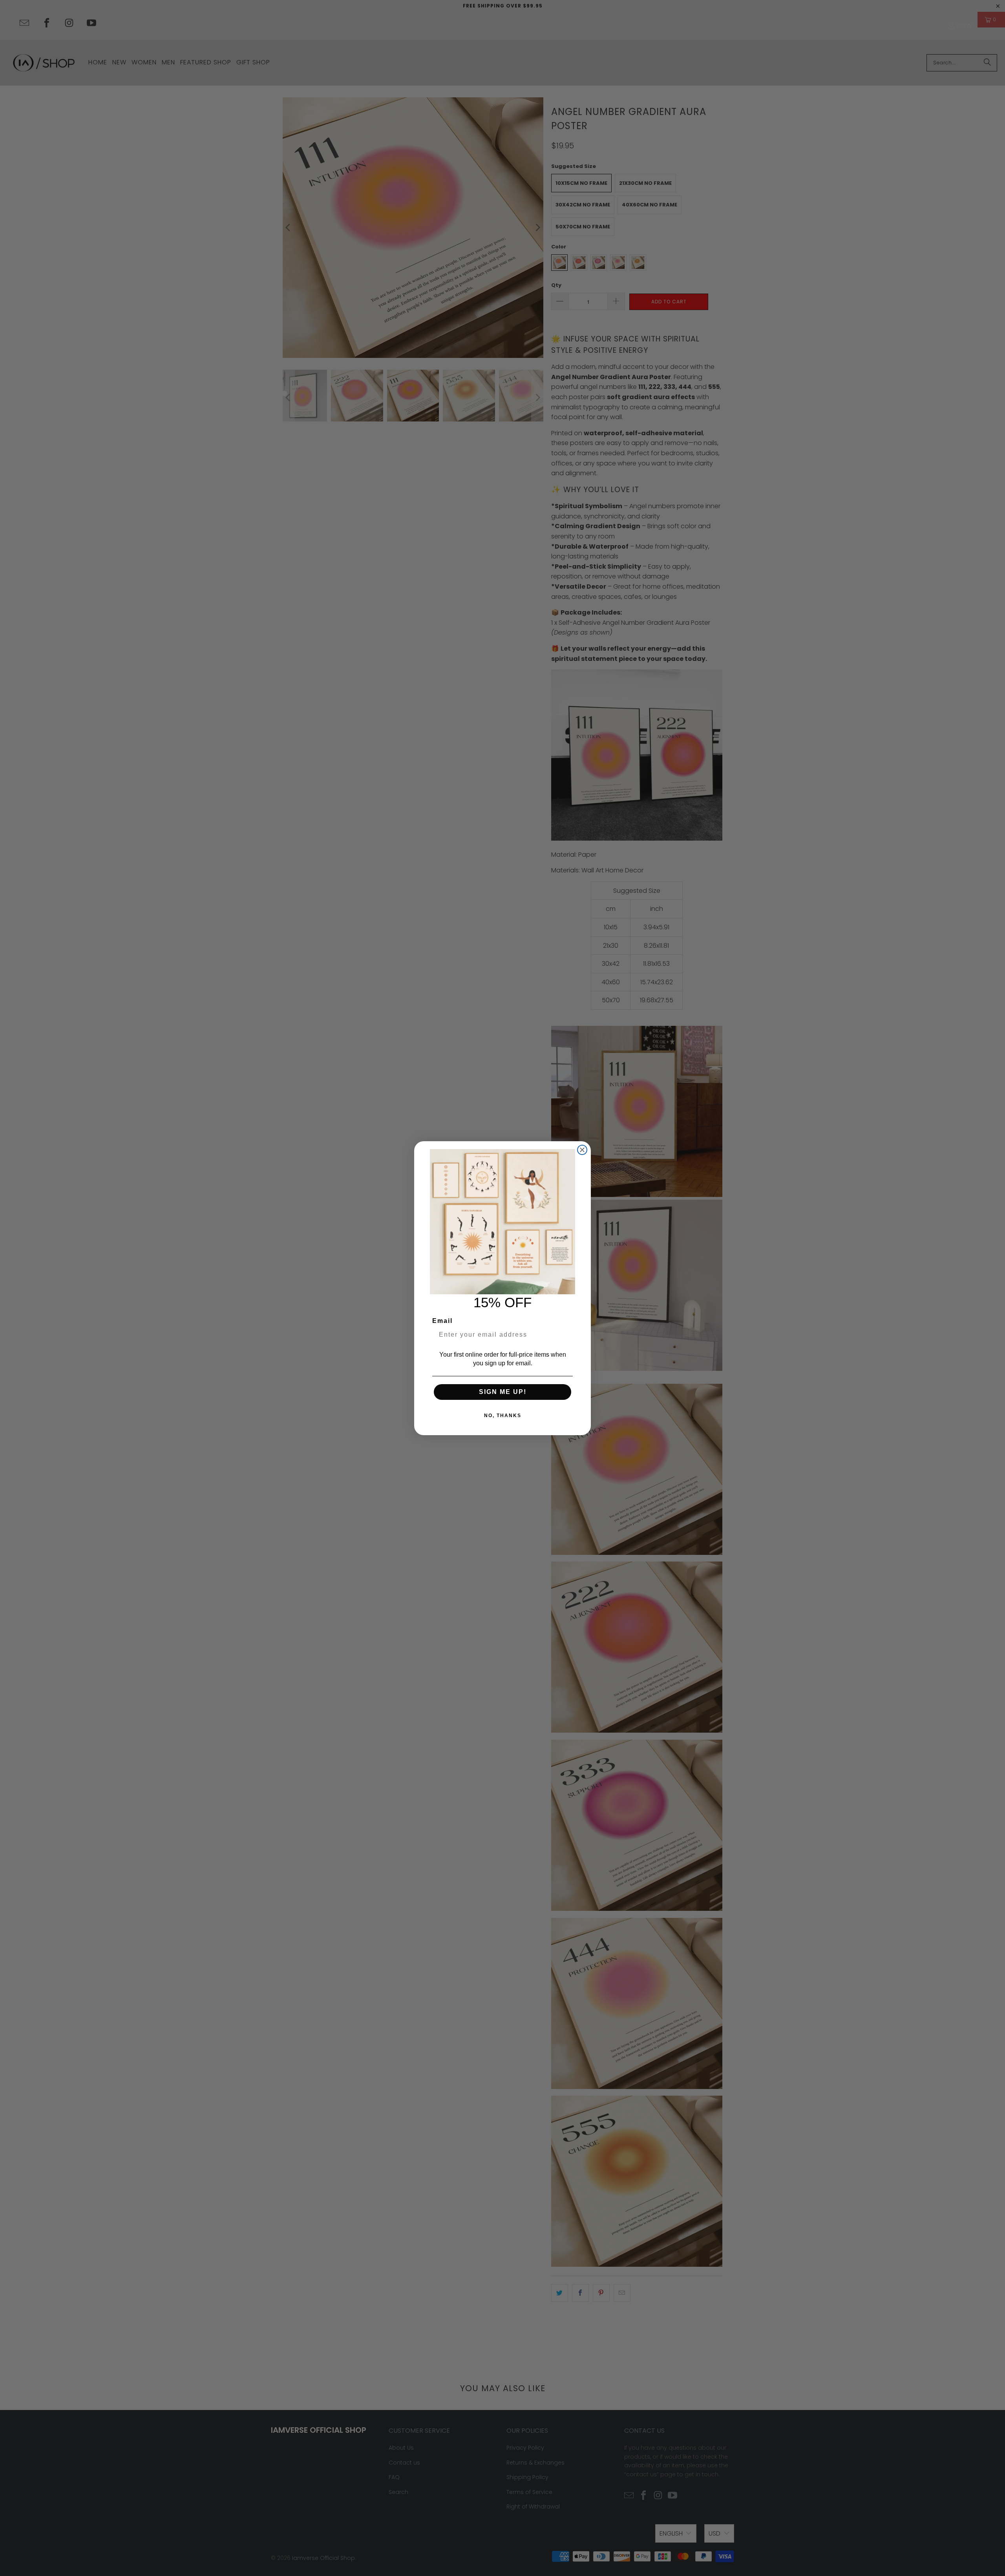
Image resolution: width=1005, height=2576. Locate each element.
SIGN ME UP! (503, 1392)
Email (442, 1321)
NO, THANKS (503, 1416)
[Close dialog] (582, 1150)
